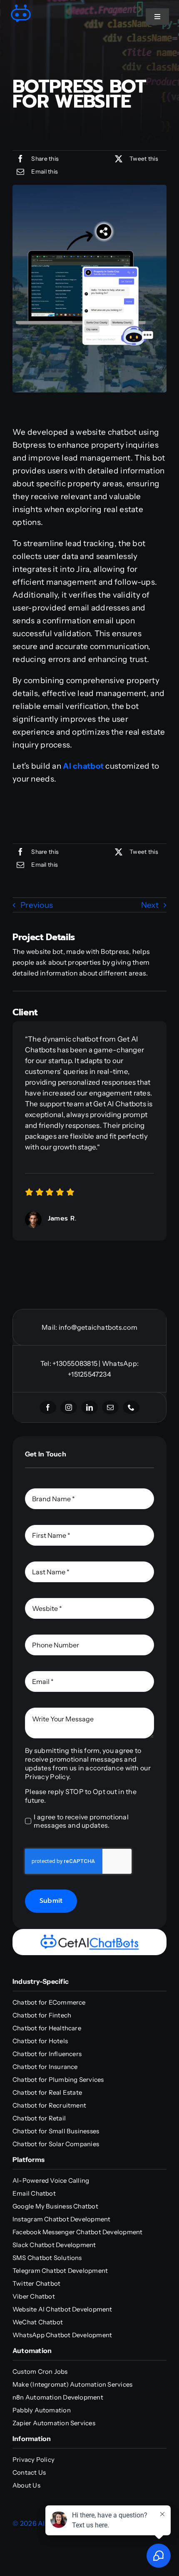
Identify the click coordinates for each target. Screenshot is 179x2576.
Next (150, 905)
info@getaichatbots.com (98, 1327)
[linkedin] (89, 1407)
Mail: (50, 1327)
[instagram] (69, 1407)
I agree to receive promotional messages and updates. (81, 1821)
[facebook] (48, 1407)
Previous (37, 905)
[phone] (131, 1407)
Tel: (46, 1363)
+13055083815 (75, 1363)
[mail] (110, 1407)
